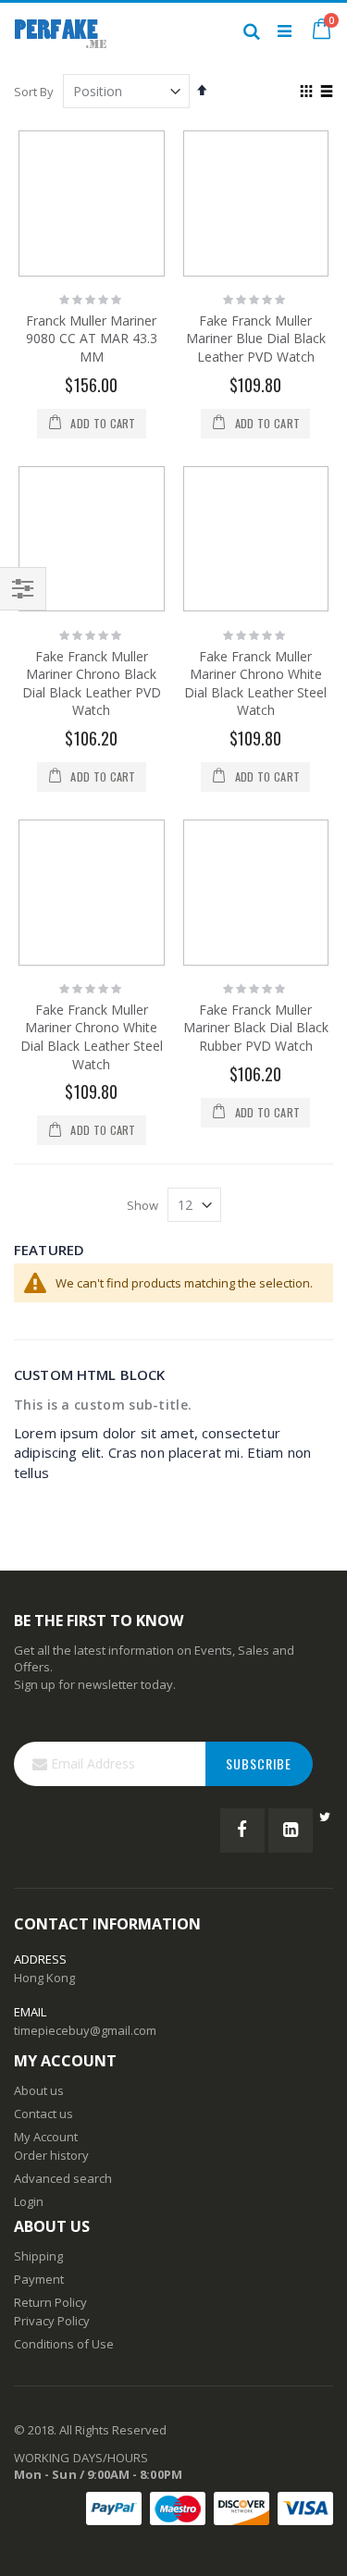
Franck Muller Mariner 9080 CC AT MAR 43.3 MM (92, 339)
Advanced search (63, 2178)
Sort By (34, 92)
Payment (39, 2279)
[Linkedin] (291, 1830)
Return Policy (50, 2302)
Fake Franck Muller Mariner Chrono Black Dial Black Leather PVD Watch (92, 684)
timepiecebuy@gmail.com (85, 2030)
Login (29, 2201)
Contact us (43, 2114)
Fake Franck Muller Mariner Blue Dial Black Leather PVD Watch (256, 339)
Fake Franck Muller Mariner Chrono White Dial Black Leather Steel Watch (255, 684)
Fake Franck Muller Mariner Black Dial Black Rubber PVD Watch (256, 1028)
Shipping (38, 2256)
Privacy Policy (52, 2321)
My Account (46, 2137)
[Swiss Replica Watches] (61, 31)
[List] (326, 92)
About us (39, 2090)
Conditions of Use (64, 2344)
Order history (51, 2155)
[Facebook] (242, 1830)
